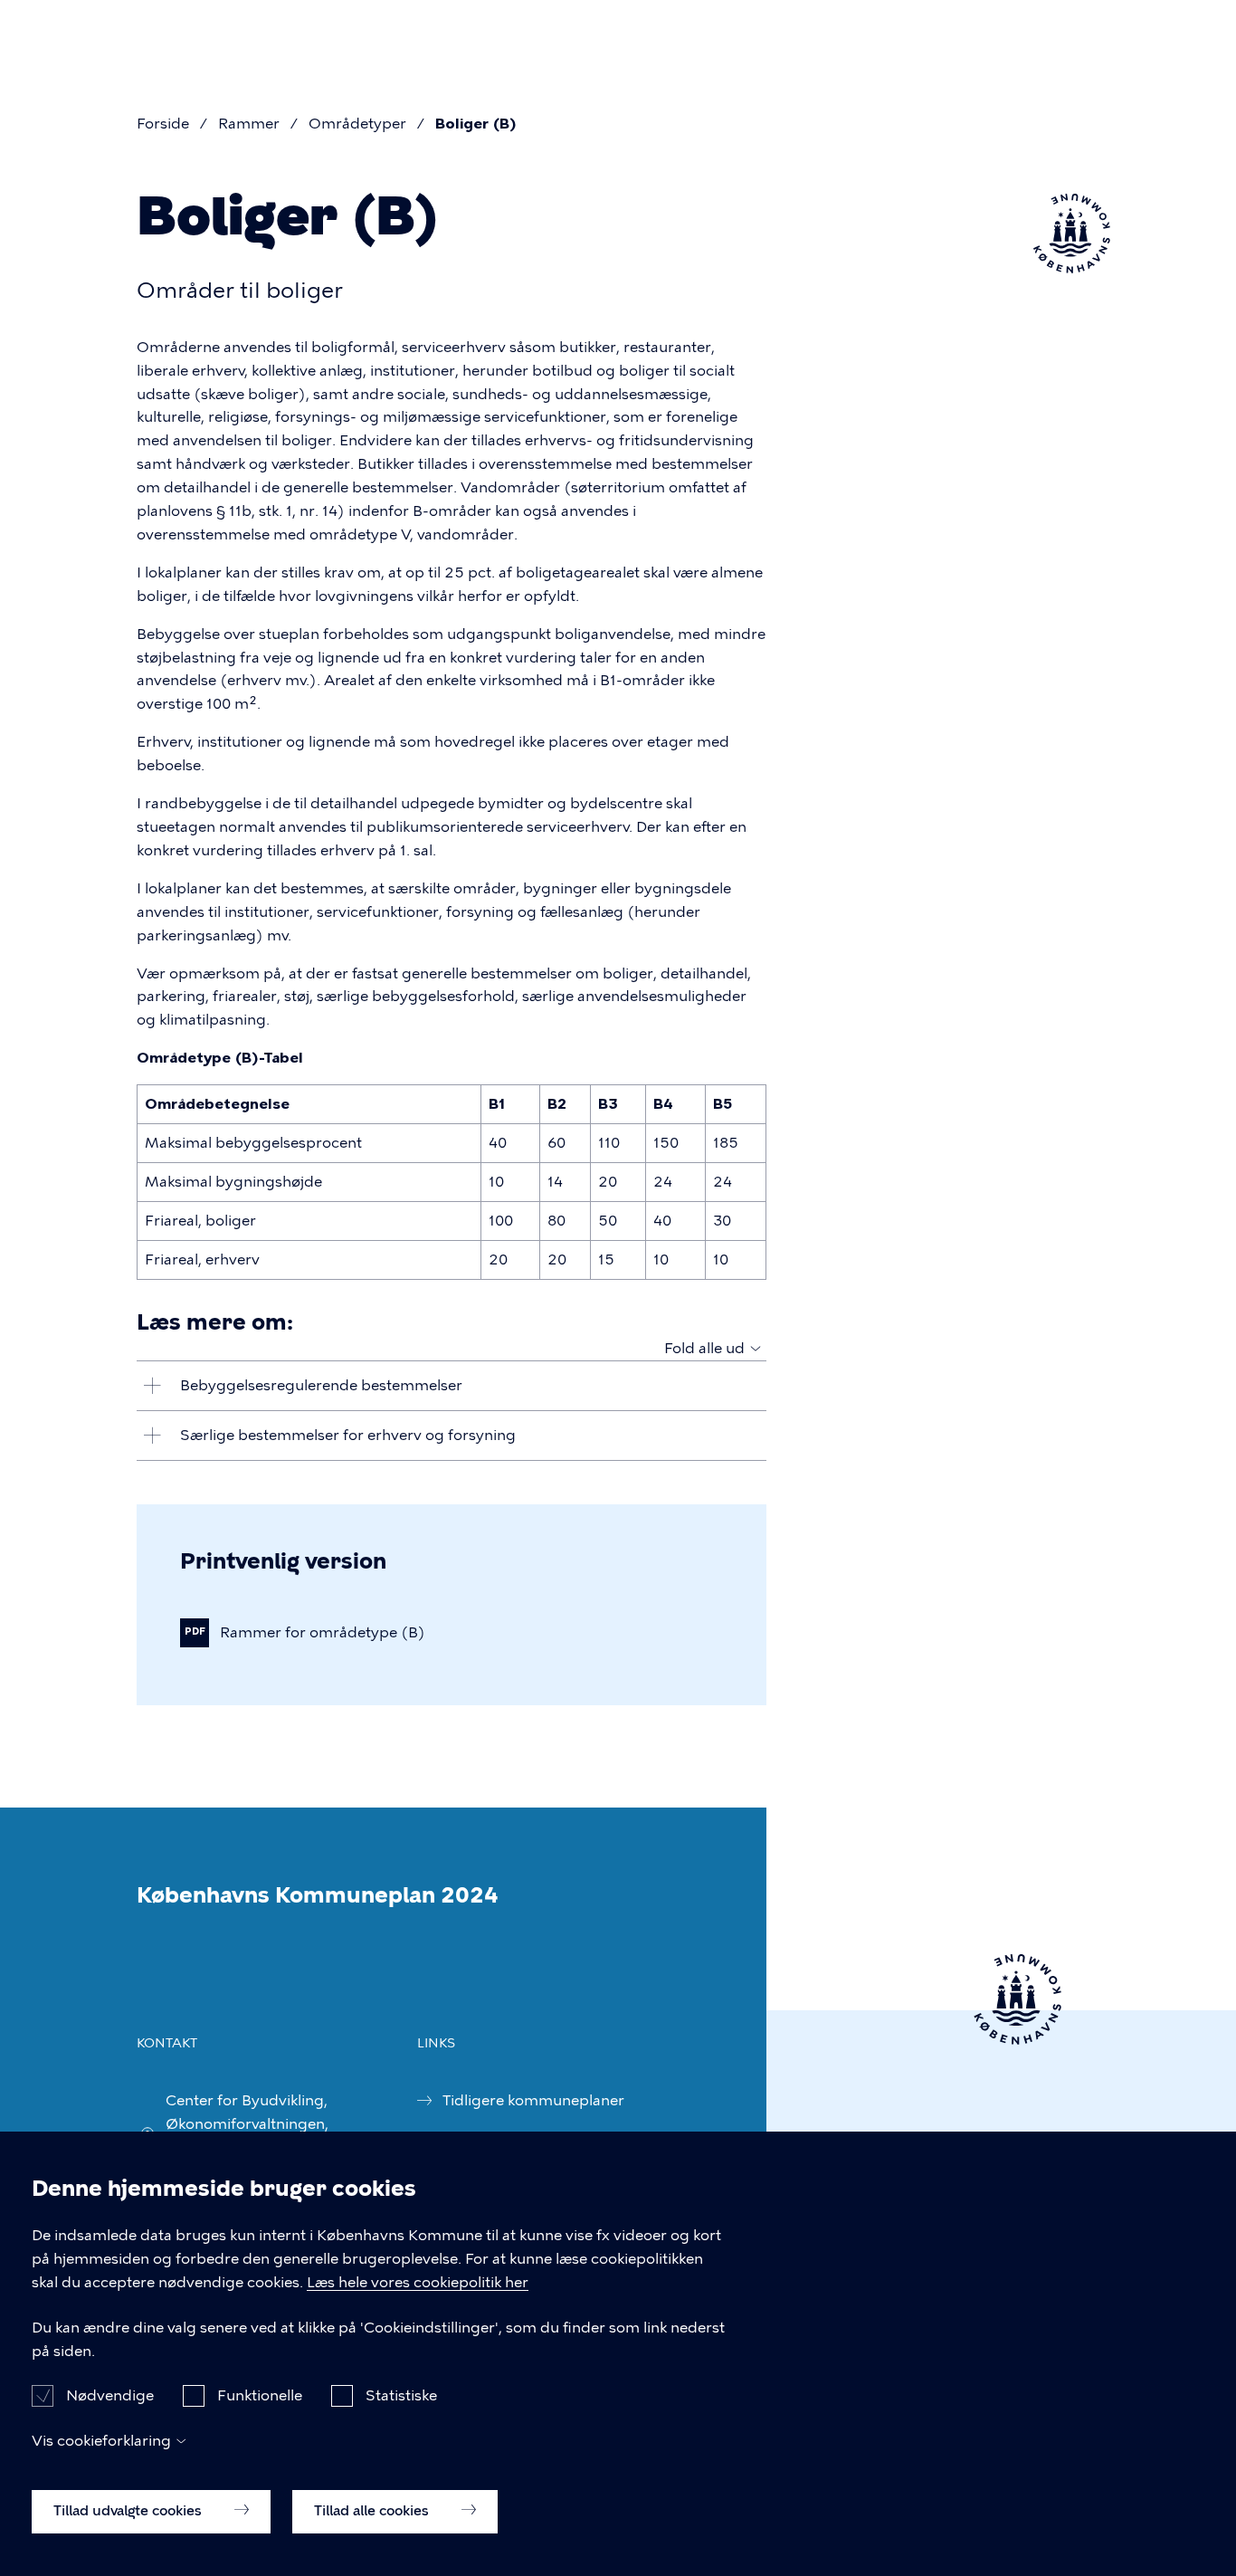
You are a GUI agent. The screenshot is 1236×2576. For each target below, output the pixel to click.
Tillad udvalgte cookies (129, 2510)
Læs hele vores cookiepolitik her (418, 2282)
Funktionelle (260, 2395)
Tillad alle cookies (373, 2510)
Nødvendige (110, 2395)
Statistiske (401, 2395)
